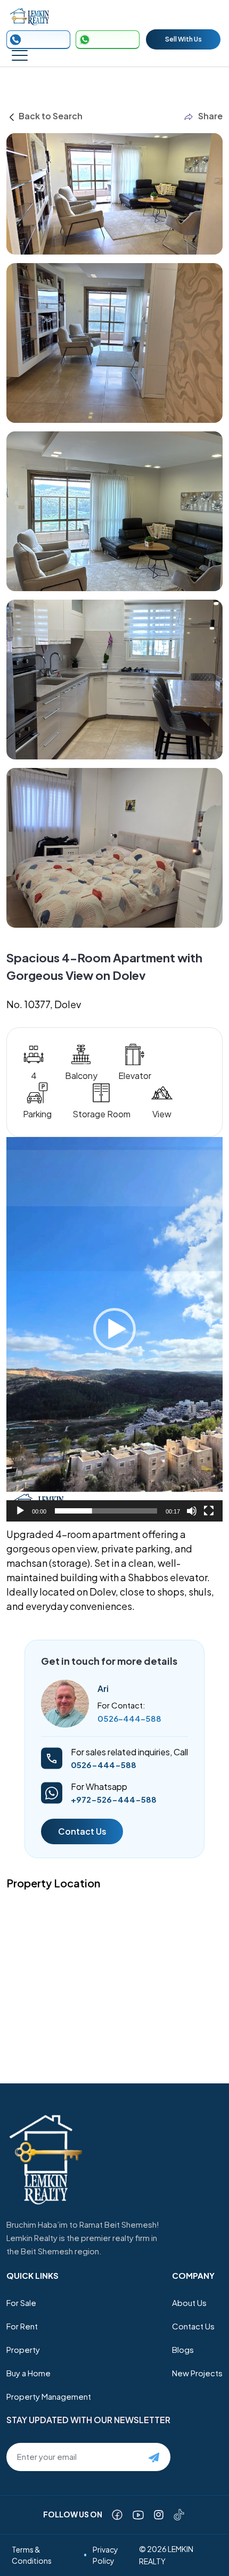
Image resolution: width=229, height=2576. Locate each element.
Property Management (49, 2396)
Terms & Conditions (32, 2555)
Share (210, 116)
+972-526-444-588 (114, 1799)
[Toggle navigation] (20, 55)
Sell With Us (183, 39)
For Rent (22, 2326)
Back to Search (50, 116)
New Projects (197, 2373)
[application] (114, 1329)
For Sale (21, 2303)
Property (23, 2349)
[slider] (106, 1511)
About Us (189, 2303)
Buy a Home (28, 2373)
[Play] (20, 1511)
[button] (114, 1329)
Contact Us (82, 1831)
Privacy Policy (105, 2555)
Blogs (183, 2349)
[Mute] (192, 1511)
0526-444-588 (129, 1718)
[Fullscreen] (209, 1511)
